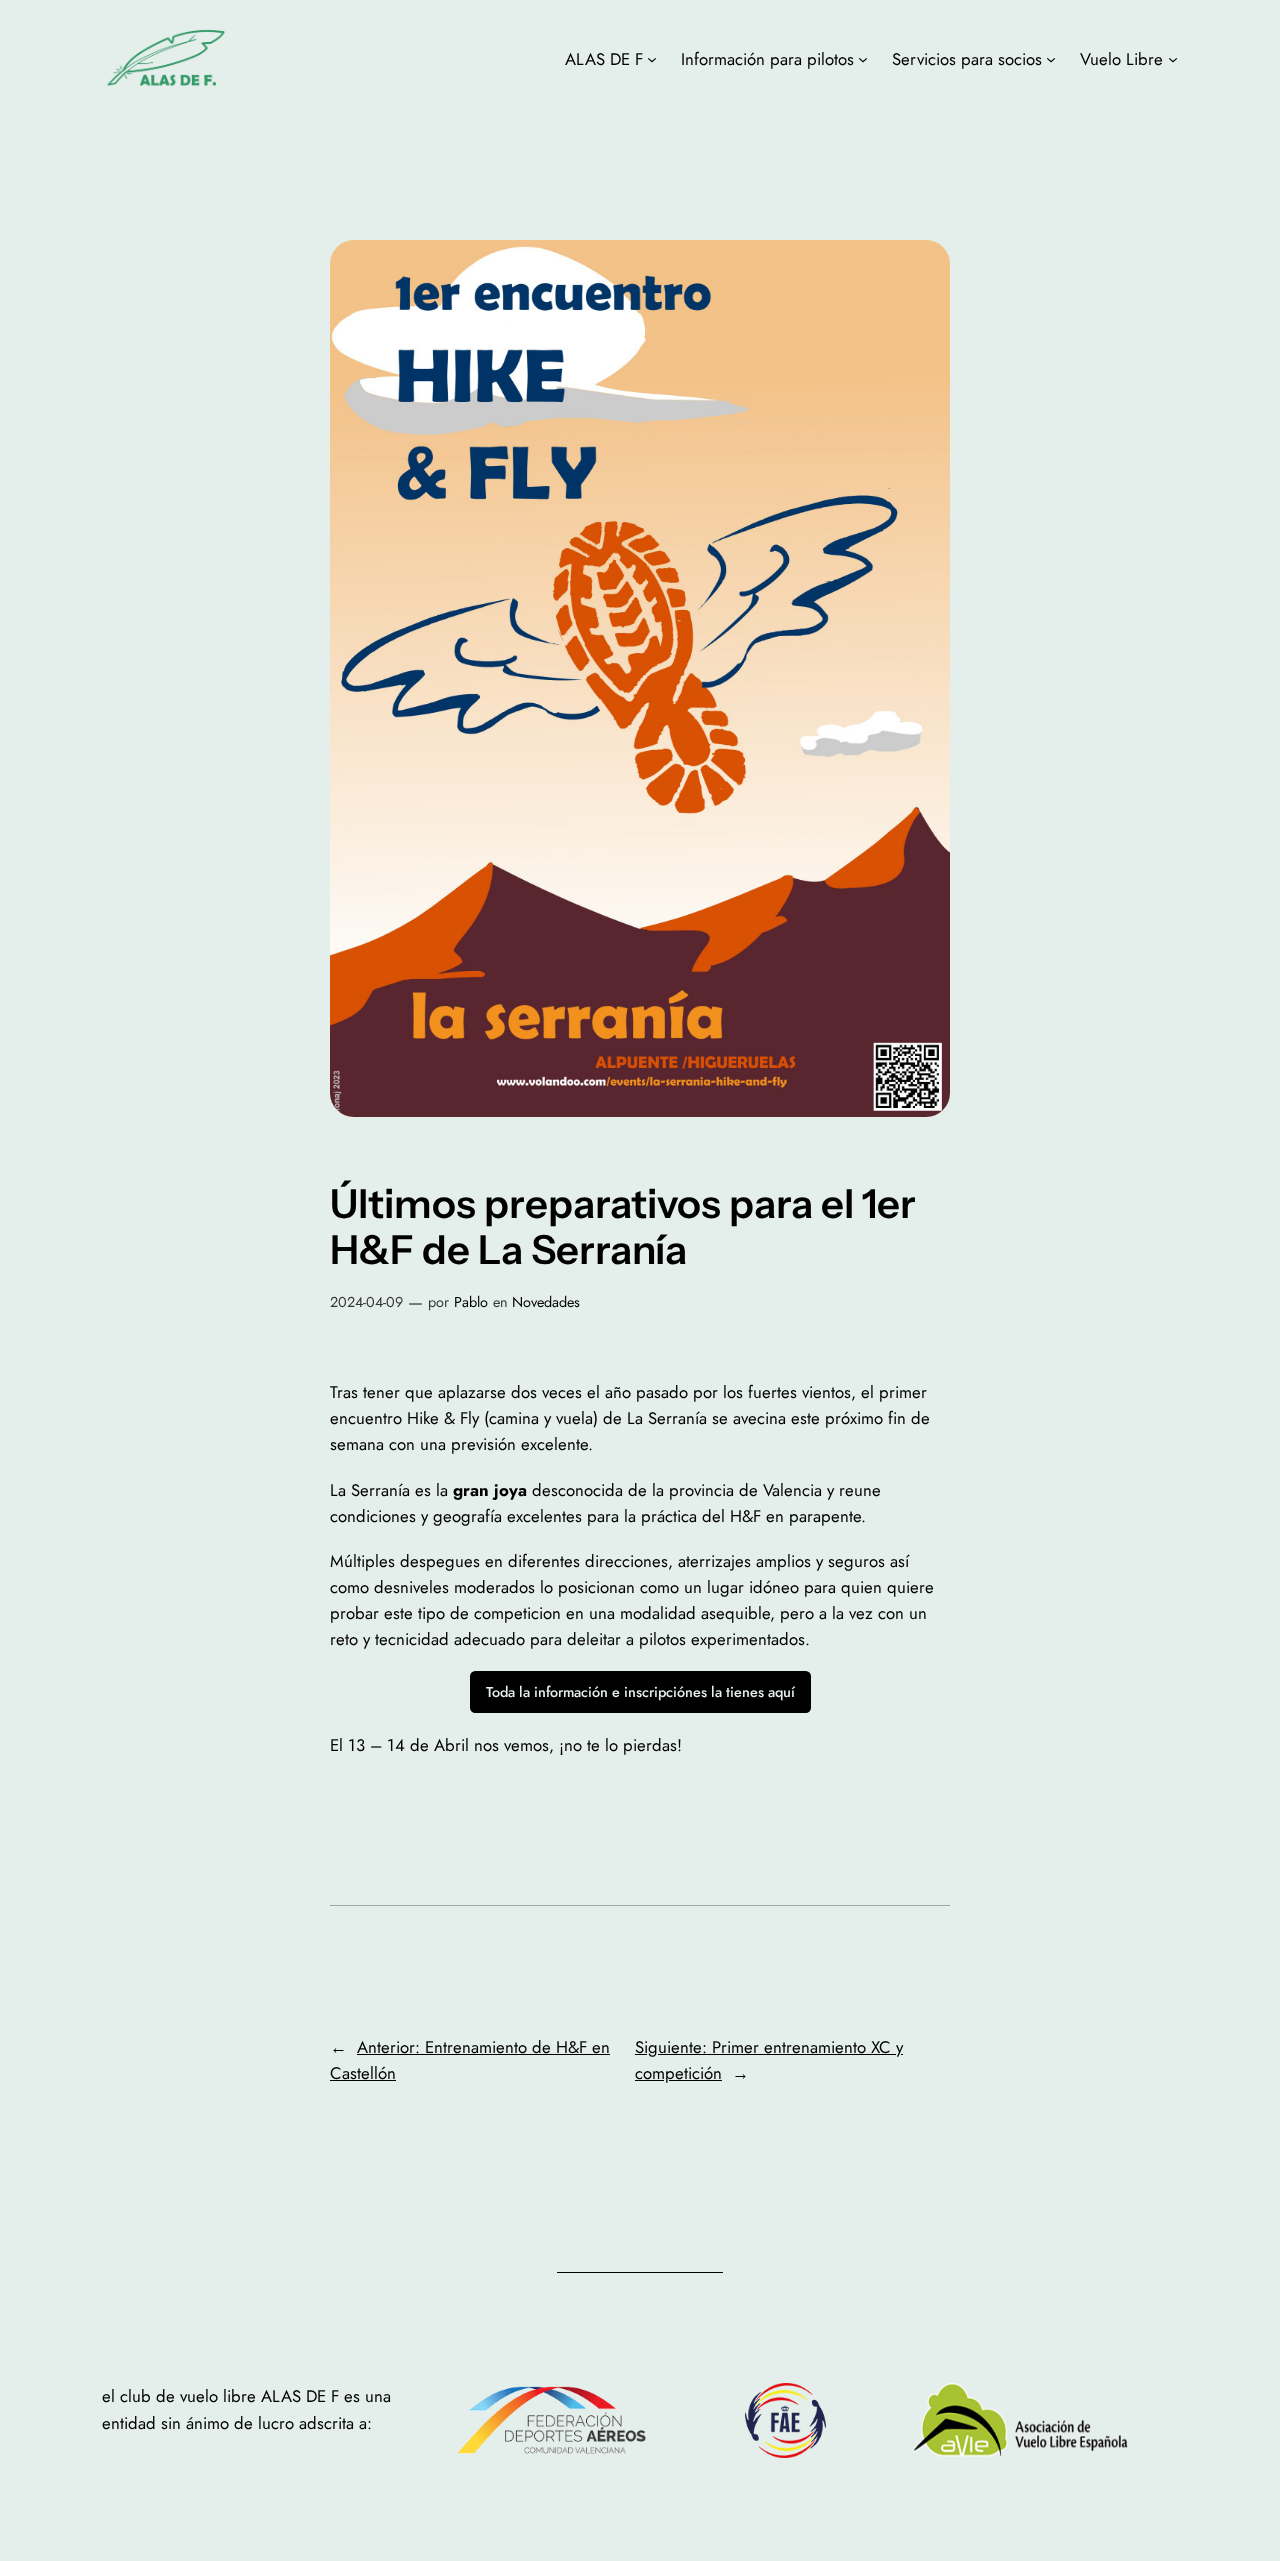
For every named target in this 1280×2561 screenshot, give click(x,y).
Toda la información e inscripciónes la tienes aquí (640, 1692)
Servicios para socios (967, 59)
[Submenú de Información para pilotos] (863, 59)
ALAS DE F (604, 59)
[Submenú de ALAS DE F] (652, 59)
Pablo (471, 1302)
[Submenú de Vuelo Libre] (1173, 59)
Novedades (546, 1302)
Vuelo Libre (1121, 59)
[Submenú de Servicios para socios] (1051, 59)
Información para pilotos (767, 59)
